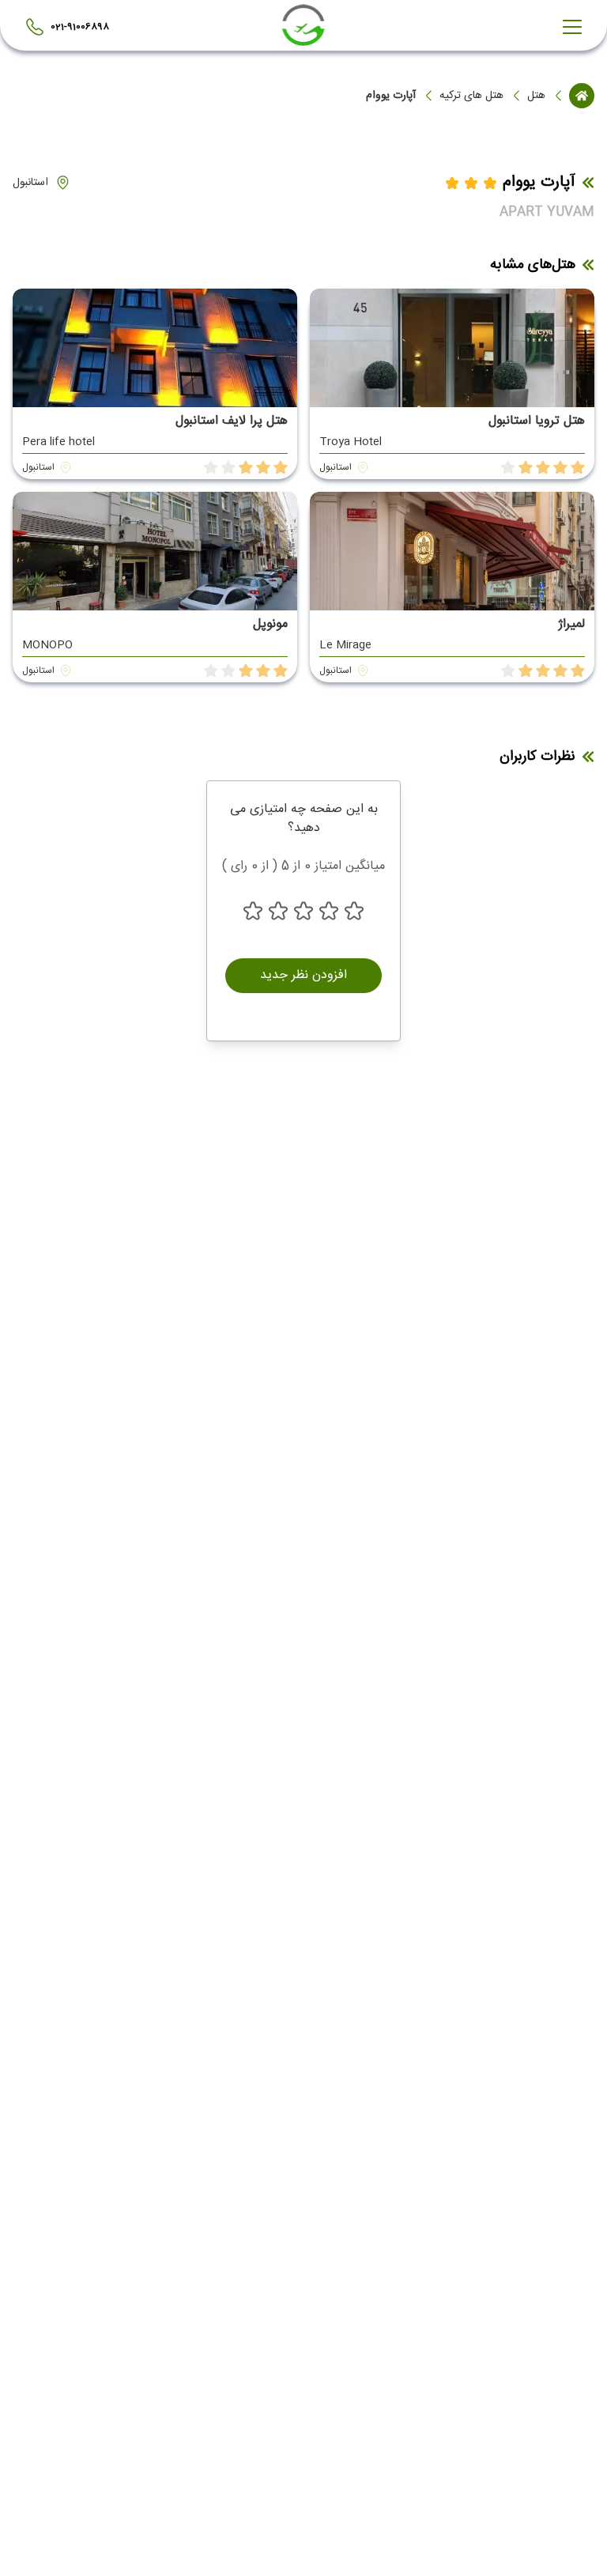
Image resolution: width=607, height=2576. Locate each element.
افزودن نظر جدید (303, 975)
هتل (536, 96)
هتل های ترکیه (471, 96)
